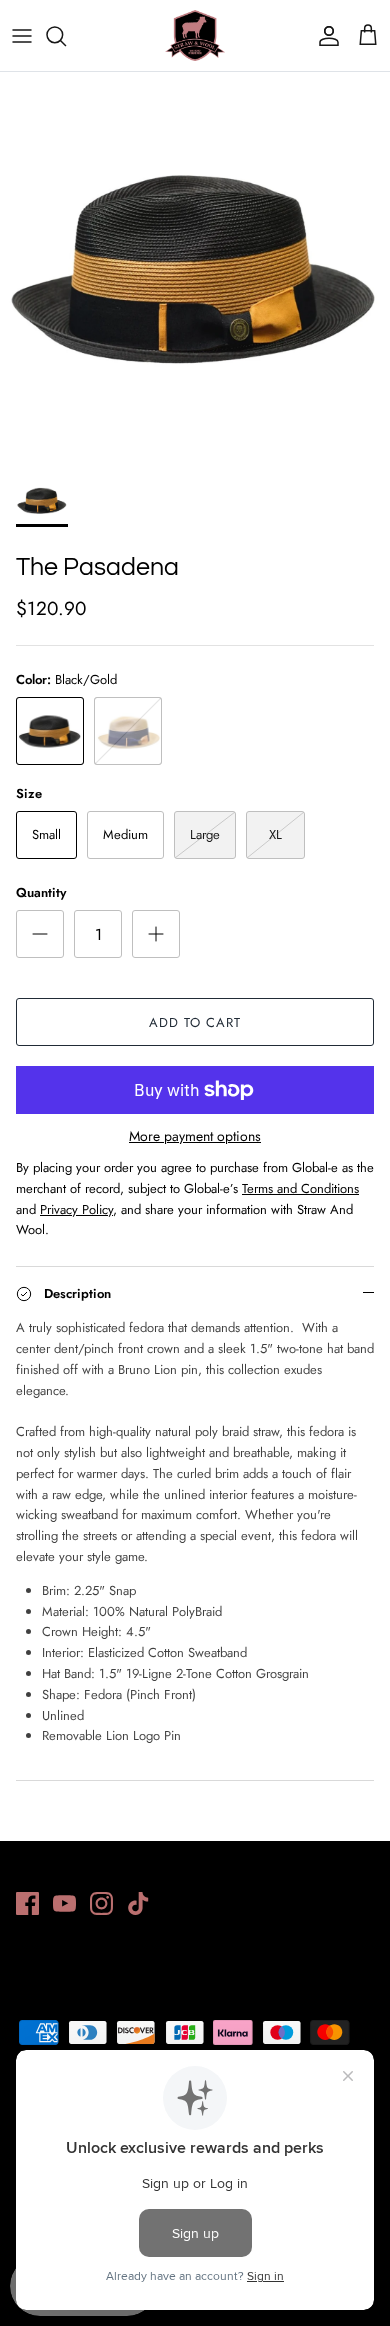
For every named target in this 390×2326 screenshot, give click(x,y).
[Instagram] (101, 1903)
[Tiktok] (138, 1903)
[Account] (324, 36)
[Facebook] (27, 1903)
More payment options (195, 1136)
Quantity (41, 893)
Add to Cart (195, 1022)
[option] (195, 267)
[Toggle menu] (22, 36)
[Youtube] (64, 1903)
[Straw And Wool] (195, 35)
